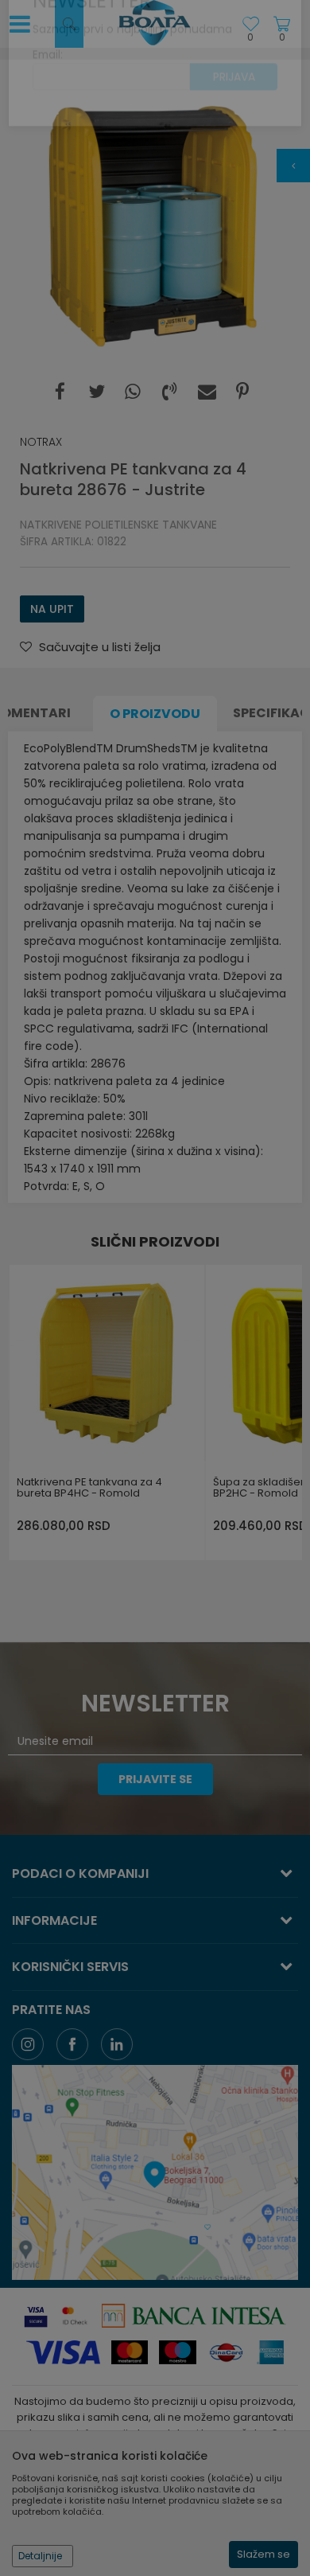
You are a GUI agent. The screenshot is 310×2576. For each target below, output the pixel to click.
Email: (48, 90)
